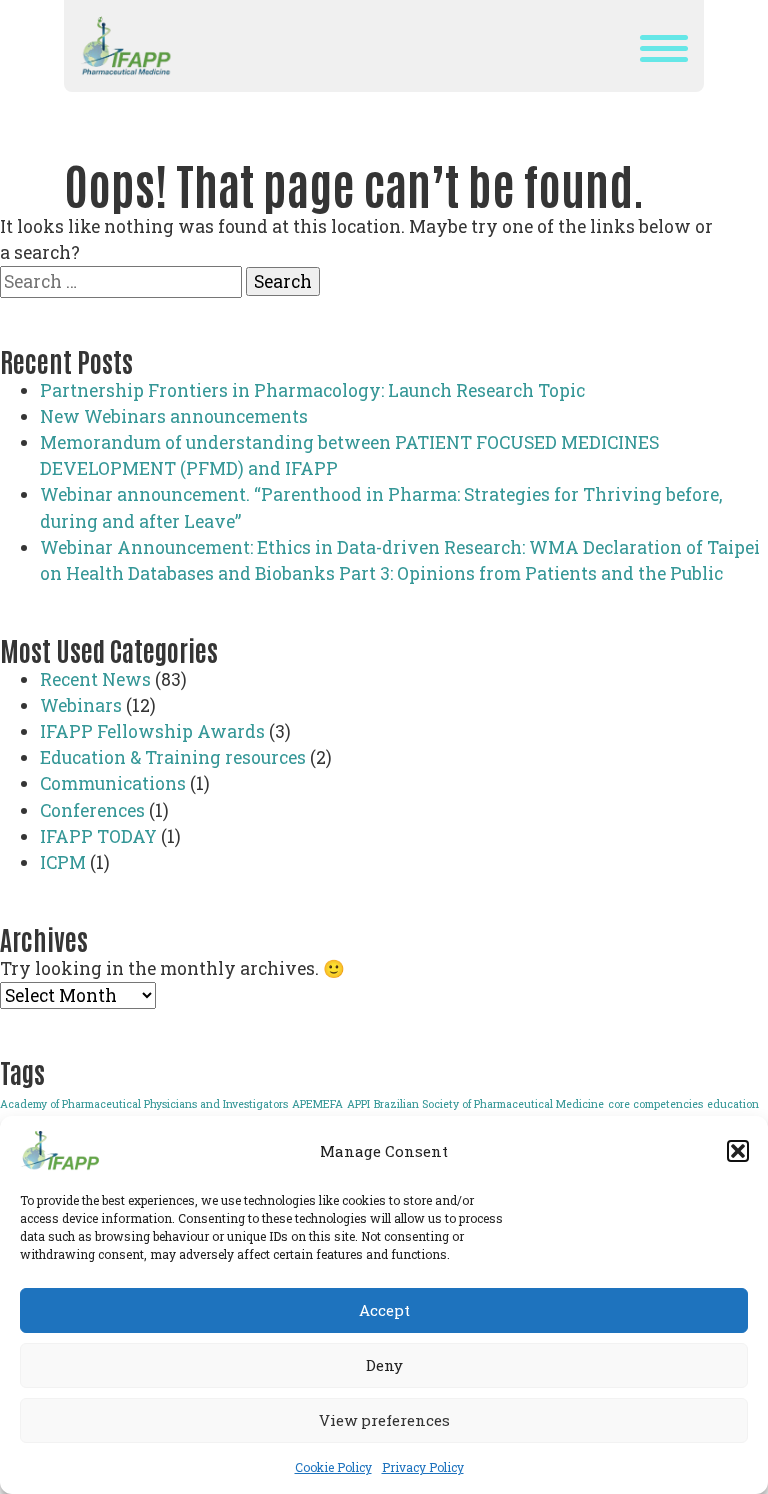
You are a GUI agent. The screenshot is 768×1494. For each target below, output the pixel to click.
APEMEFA (317, 1104)
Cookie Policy (333, 1467)
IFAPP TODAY (98, 836)
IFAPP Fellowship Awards (152, 731)
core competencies (655, 1104)
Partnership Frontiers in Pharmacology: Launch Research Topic (312, 390)
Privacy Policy (423, 1467)
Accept (384, 1310)
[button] (738, 1151)
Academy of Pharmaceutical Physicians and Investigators (144, 1104)
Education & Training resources (173, 757)
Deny (384, 1365)
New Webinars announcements (174, 416)
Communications (113, 783)
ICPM (63, 862)
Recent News (95, 679)
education (733, 1104)
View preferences (384, 1420)
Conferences (92, 810)
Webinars (81, 705)
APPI (358, 1104)
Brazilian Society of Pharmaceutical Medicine (489, 1104)
